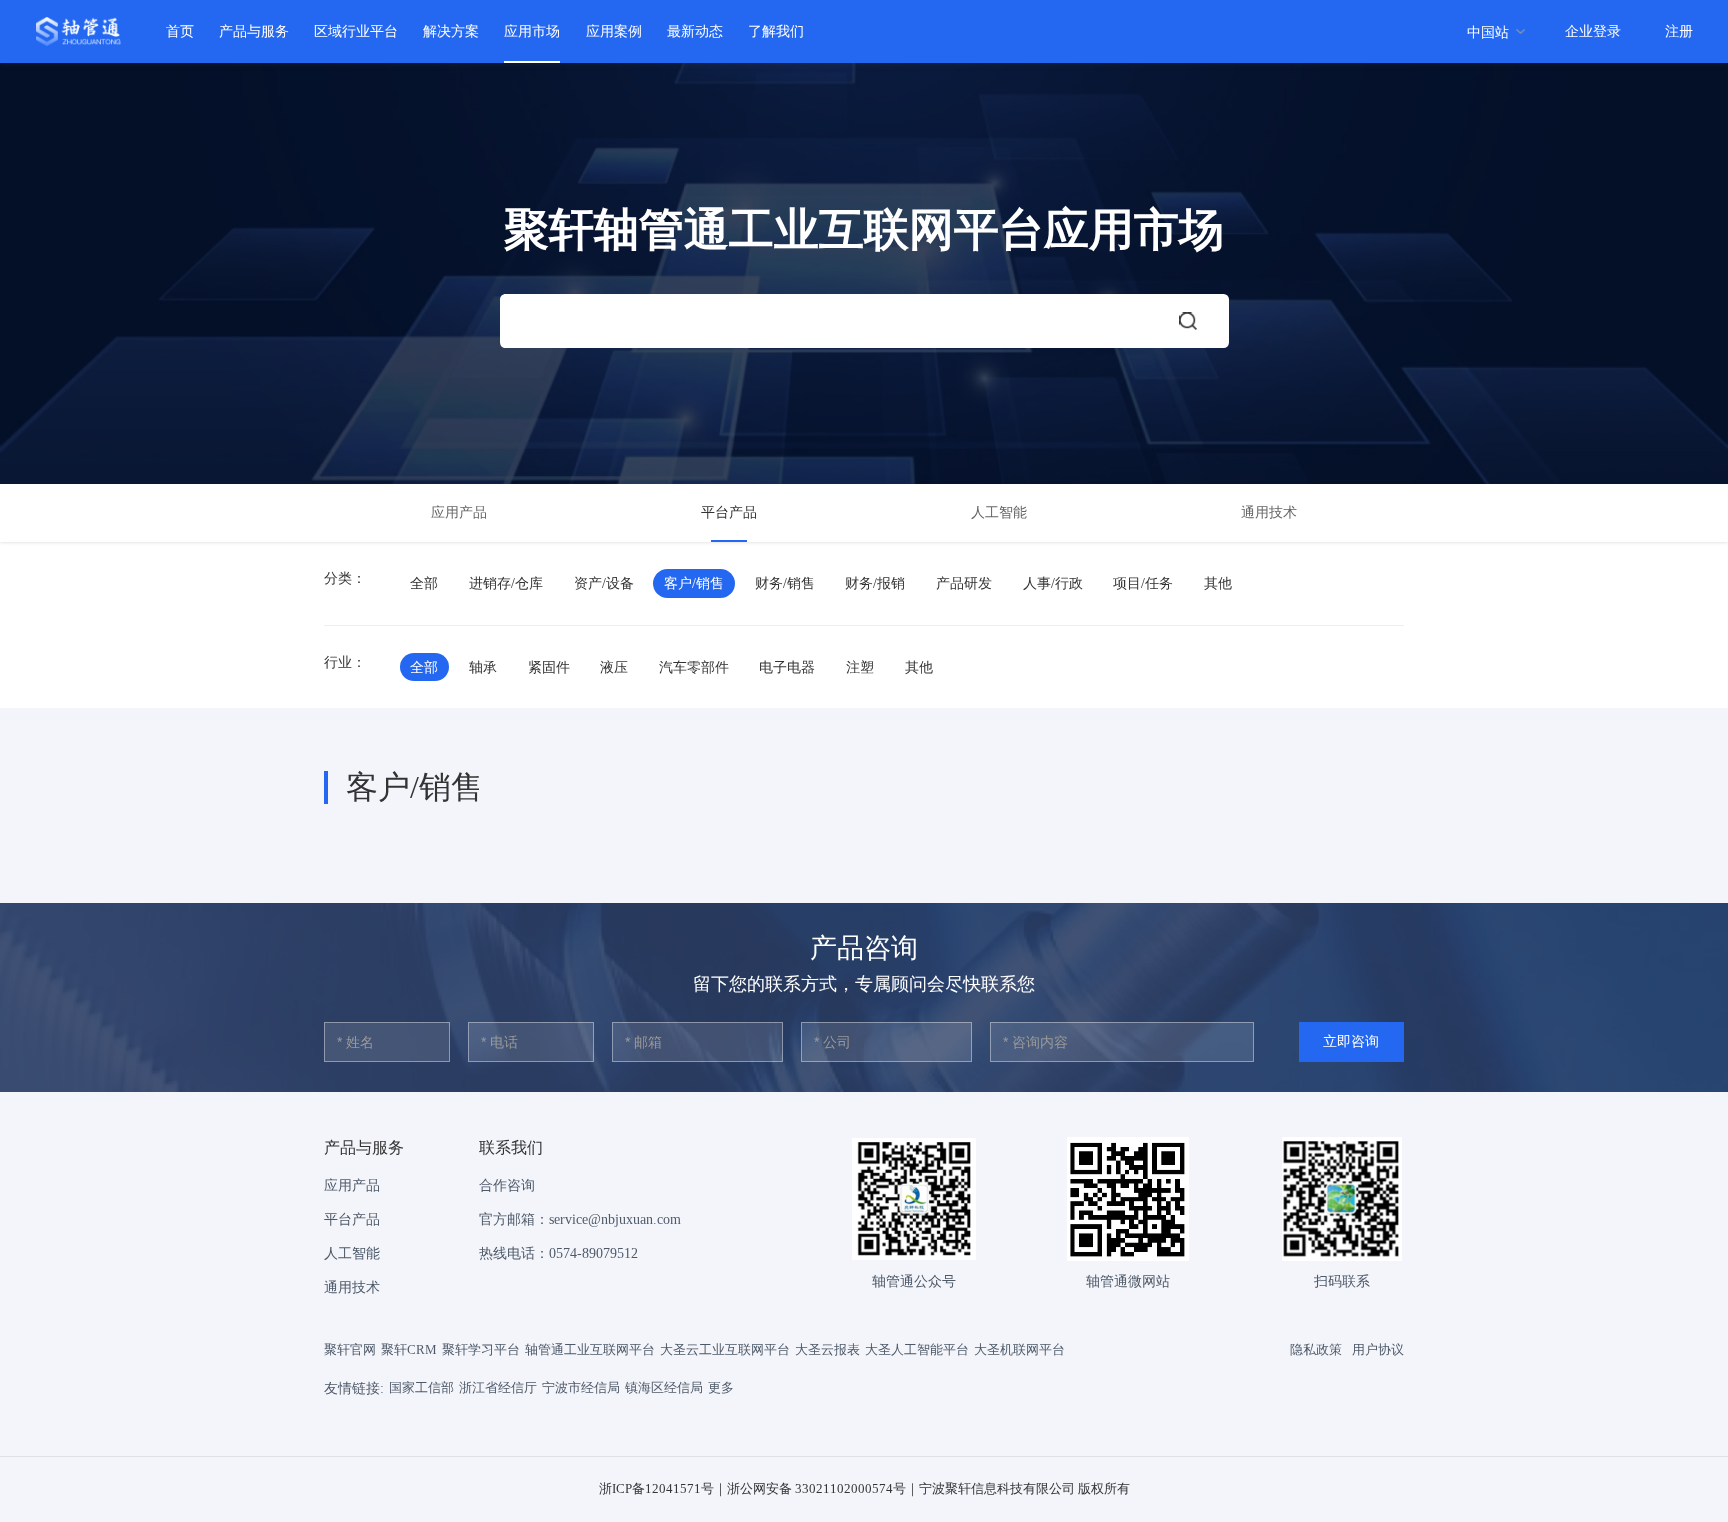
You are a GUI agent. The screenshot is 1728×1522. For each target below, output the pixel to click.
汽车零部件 (694, 667)
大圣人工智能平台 (917, 1350)
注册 (1679, 31)
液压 (614, 667)
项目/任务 (1143, 583)
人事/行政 (1053, 583)
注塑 (860, 667)
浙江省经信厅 (498, 1388)
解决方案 (451, 31)
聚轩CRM (409, 1350)
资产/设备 (604, 583)
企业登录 (1593, 31)
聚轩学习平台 (481, 1350)
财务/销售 (785, 583)
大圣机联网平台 (1019, 1350)
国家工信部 (421, 1388)
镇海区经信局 (664, 1388)
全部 (424, 583)
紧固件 (549, 667)
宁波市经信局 (581, 1388)
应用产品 (459, 512)
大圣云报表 (827, 1350)
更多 (721, 1388)
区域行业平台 (356, 31)
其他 (1218, 583)
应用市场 (532, 31)
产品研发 (964, 583)
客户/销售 (694, 583)
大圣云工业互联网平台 (725, 1350)
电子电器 (787, 667)
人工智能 (999, 512)
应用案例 (614, 31)
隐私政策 (1316, 1350)
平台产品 (729, 512)
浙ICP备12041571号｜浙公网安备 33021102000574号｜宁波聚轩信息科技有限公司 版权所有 (864, 1489)
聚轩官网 (350, 1350)
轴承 (483, 667)
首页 (180, 31)
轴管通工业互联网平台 (590, 1350)
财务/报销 (875, 583)
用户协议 (1378, 1350)
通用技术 (1269, 512)
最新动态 (695, 31)
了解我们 (776, 31)
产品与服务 (254, 31)
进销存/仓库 (506, 583)
